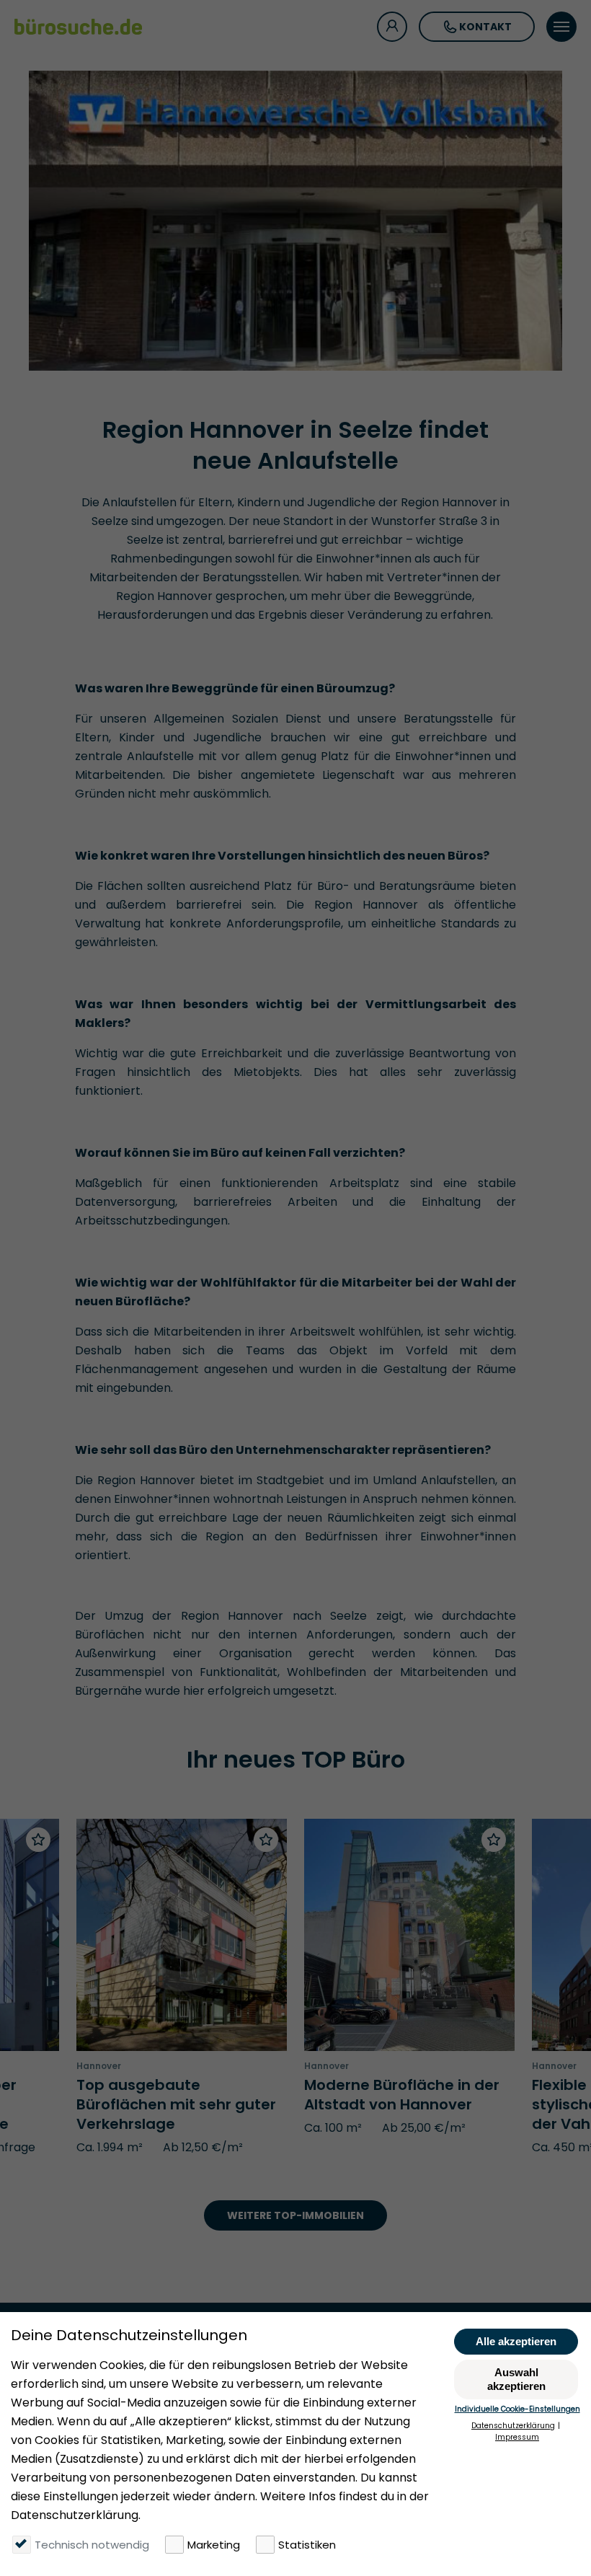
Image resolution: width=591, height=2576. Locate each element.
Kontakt (485, 27)
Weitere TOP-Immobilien (295, 2215)
